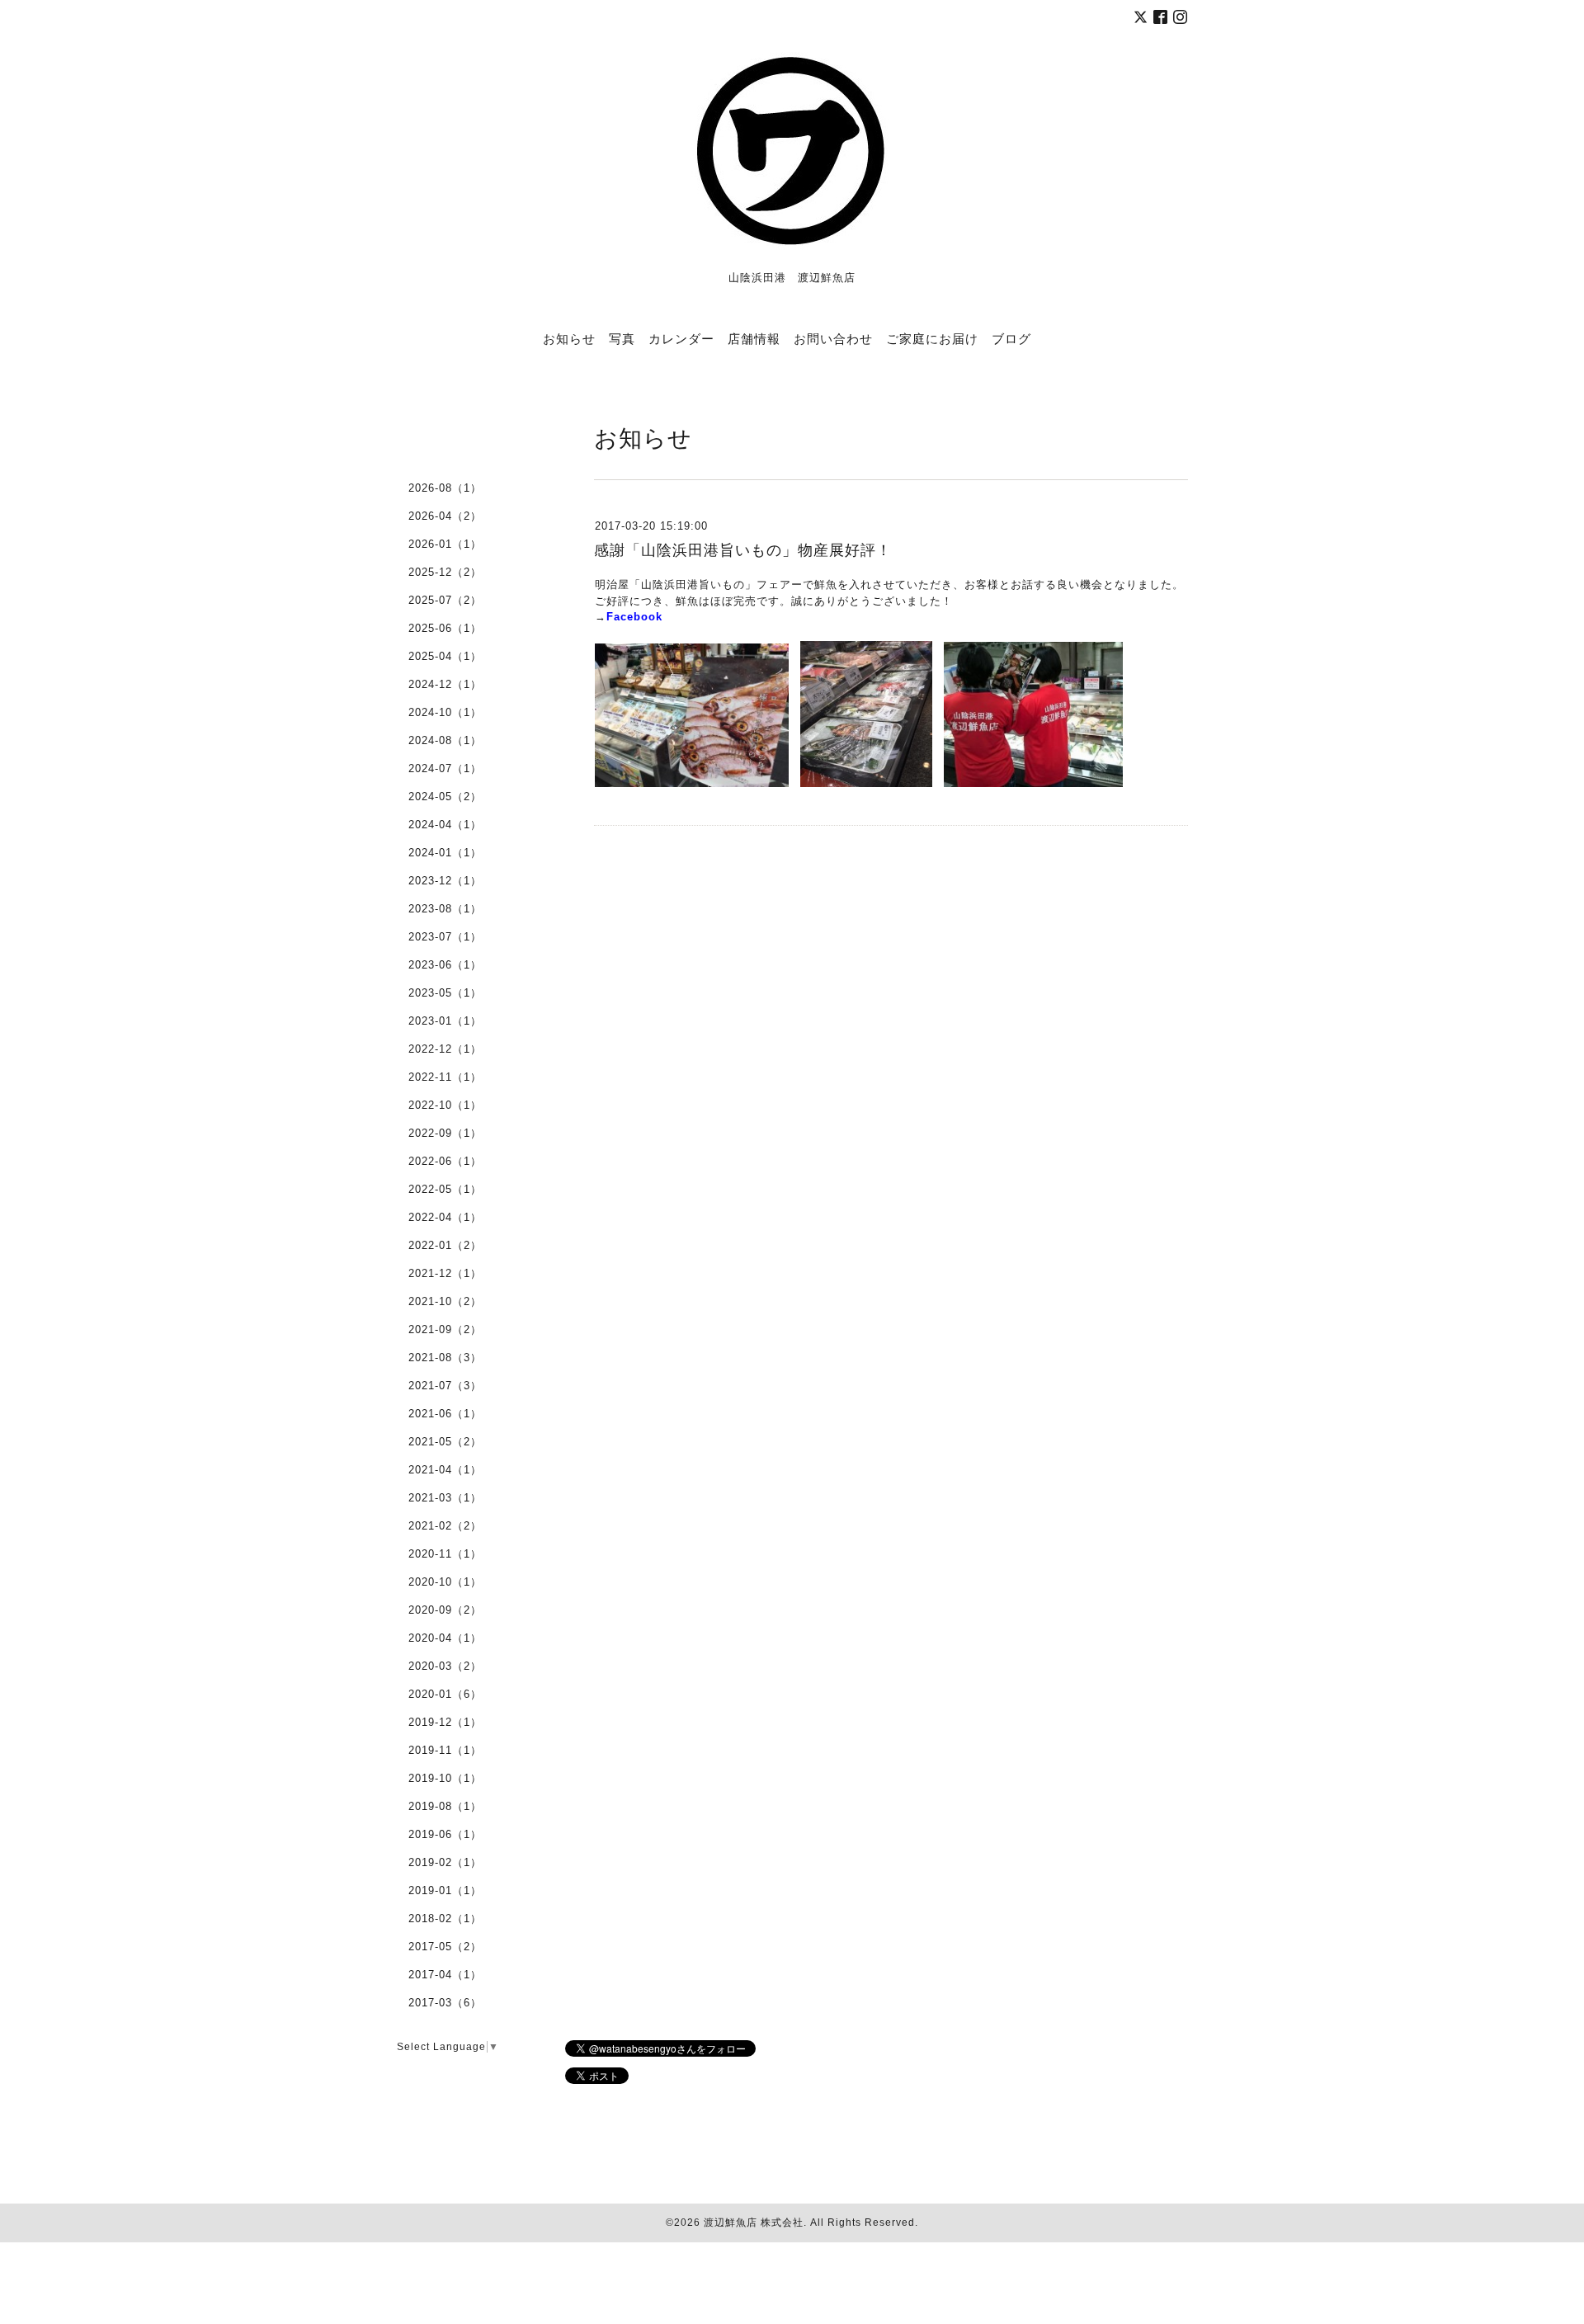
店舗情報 (754, 338)
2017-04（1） (445, 1975)
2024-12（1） (445, 684)
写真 (622, 338)
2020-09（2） (445, 1610)
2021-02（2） (445, 1526)
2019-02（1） (445, 1862)
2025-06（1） (445, 628)
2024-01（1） (445, 853)
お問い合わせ (833, 338)
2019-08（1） (445, 1806)
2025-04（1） (445, 656)
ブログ (1011, 338)
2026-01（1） (445, 544)
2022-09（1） (445, 1133)
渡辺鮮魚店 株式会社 (754, 2223)
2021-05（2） (445, 1442)
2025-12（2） (445, 572)
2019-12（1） (445, 1722)
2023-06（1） (445, 965)
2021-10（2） (445, 1301)
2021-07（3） (445, 1386)
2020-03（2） (445, 1666)
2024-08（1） (445, 740)
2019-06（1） (445, 1834)
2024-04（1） (445, 825)
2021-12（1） (445, 1273)
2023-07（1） (445, 937)
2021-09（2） (445, 1329)
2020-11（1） (445, 1554)
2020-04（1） (445, 1638)
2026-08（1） (445, 488)
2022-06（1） (445, 1161)
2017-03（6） (445, 2003)
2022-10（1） (445, 1105)
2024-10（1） (445, 712)
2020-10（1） (445, 1582)
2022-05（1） (445, 1189)
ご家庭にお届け (932, 338)
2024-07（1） (445, 768)
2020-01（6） (445, 1694)
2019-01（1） (445, 1890)
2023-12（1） (445, 881)
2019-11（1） (445, 1750)
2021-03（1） (445, 1498)
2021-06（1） (445, 1414)
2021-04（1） (445, 1470)
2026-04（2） (445, 516)
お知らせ (569, 338)
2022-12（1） (445, 1049)
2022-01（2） (445, 1245)
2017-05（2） (445, 1947)
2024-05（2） (445, 797)
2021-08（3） (445, 1358)
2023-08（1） (445, 909)
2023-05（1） (445, 993)
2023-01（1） (445, 1021)
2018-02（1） (445, 1919)
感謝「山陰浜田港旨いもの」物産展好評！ (743, 550)
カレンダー (681, 338)
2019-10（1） (445, 1778)
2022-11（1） (445, 1077)
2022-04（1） (445, 1217)
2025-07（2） (445, 600)
